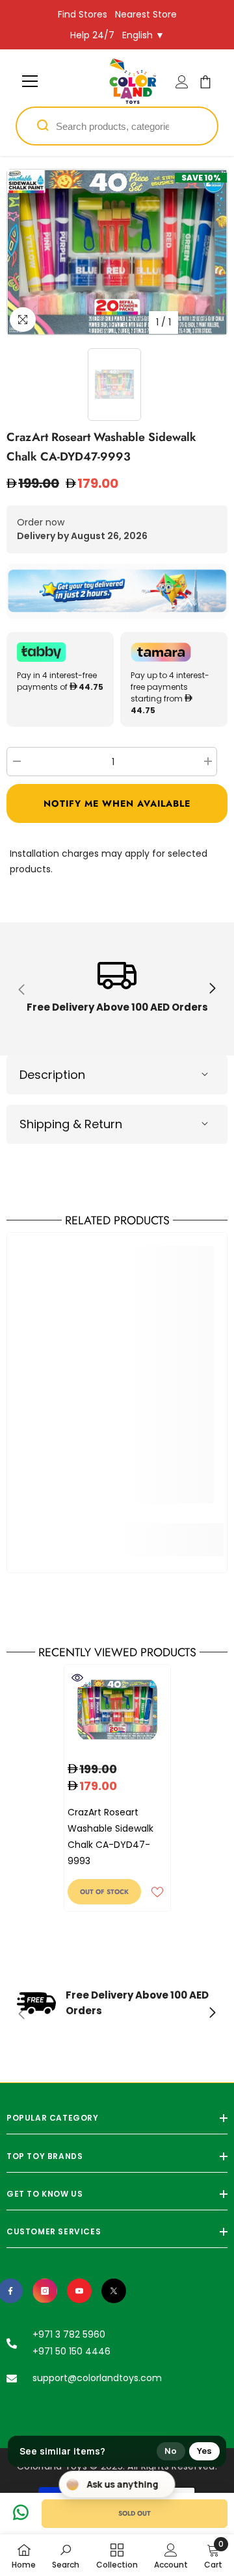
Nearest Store (146, 14)
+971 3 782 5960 (69, 2334)
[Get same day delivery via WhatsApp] (117, 591)
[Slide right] (212, 989)
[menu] (30, 81)
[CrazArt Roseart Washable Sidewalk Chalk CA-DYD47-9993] (117, 1710)
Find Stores (83, 14)
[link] (117, 989)
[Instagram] (45, 2291)
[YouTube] (79, 2291)
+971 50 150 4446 (71, 2351)
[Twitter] (114, 2291)
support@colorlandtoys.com (97, 2378)
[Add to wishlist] (157, 1892)
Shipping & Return (71, 1124)
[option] (117, 252)
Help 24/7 (92, 35)
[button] (117, 803)
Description (52, 1075)
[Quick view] (77, 1678)
